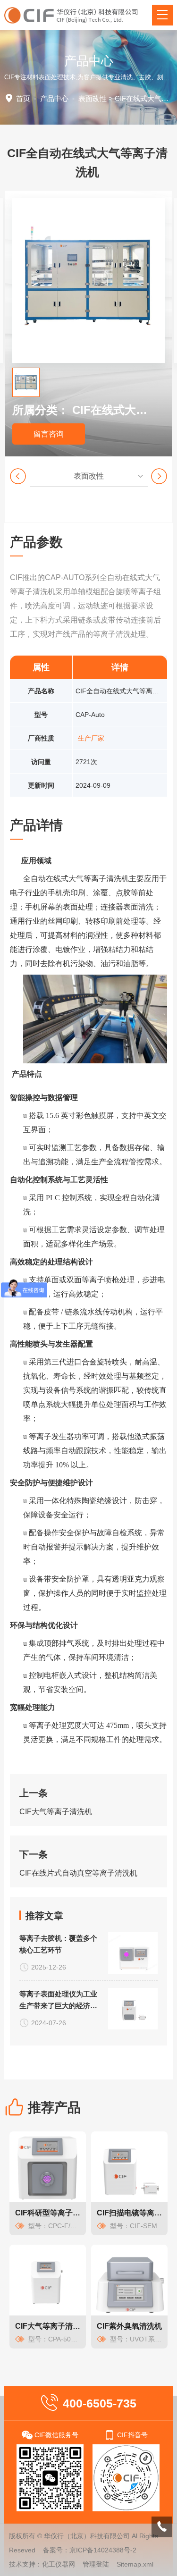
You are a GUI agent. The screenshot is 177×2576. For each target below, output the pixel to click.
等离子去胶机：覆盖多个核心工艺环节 (58, 1944)
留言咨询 (49, 434)
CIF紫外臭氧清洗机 (129, 2326)
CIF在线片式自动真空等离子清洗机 (78, 1873)
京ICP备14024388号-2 (103, 2550)
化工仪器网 (59, 2564)
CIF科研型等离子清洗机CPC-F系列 (48, 2213)
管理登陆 (96, 2564)
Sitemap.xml (135, 2564)
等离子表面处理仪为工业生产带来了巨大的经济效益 (58, 2001)
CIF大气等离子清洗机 (56, 1812)
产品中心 (54, 98)
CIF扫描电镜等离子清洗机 (129, 2213)
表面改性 (93, 98)
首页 (23, 98)
